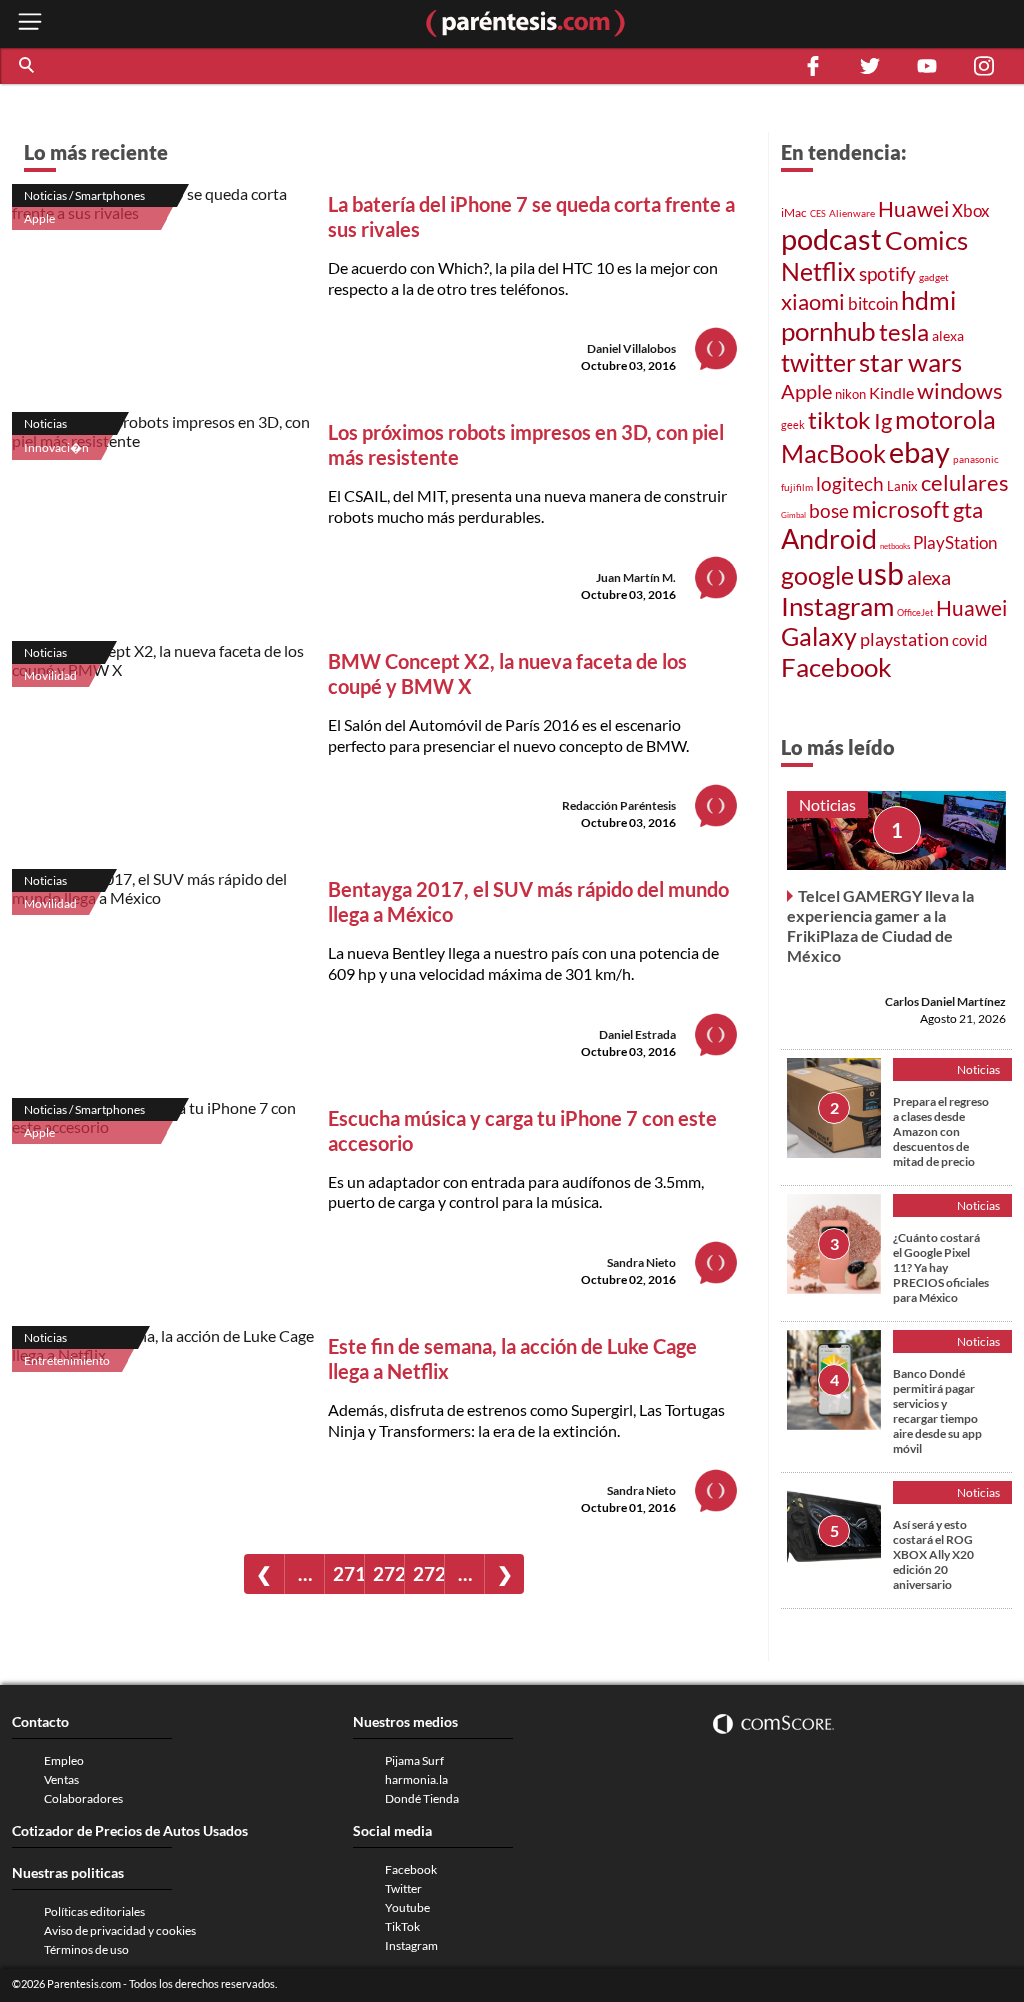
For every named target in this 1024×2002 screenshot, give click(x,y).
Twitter (403, 1888)
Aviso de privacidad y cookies (120, 1930)
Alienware (852, 213)
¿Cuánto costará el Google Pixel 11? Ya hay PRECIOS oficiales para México (941, 1267)
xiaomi (813, 301)
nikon (850, 394)
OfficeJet (915, 612)
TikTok (402, 1926)
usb (880, 573)
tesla (904, 332)
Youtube (407, 1907)
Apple (39, 218)
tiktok (839, 420)
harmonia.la (416, 1779)
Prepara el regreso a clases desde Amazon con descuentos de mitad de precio (941, 1131)
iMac (794, 212)
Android (829, 539)
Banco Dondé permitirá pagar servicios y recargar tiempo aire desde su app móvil (937, 1411)
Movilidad (50, 675)
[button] (28, 66)
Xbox (971, 210)
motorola (945, 419)
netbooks (895, 546)
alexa (948, 335)
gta (968, 509)
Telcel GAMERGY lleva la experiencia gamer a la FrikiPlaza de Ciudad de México (880, 925)
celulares (965, 482)
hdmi (928, 300)
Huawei (913, 208)
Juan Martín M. (636, 577)
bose (829, 510)
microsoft (901, 509)
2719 (348, 1573)
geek (793, 424)
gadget (934, 277)
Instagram (837, 606)
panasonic (976, 459)
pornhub (828, 331)
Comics (926, 240)
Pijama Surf (414, 1760)
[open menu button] (30, 23)
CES (818, 213)
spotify (887, 273)
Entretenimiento (67, 1360)
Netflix (818, 271)
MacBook (833, 453)
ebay (919, 451)
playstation (904, 639)
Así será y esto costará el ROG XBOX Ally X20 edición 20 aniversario (933, 1554)
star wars (910, 362)
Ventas (61, 1779)
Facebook (836, 667)
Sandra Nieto (641, 1262)
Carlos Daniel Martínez (945, 1001)
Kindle (891, 393)
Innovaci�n (56, 447)
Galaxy (819, 636)
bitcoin (873, 303)
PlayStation (955, 542)
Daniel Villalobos (631, 348)
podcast (831, 238)
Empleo (64, 1760)
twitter (818, 362)
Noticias (45, 423)
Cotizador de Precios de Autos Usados (130, 1830)
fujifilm (797, 487)
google (817, 575)
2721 (428, 1573)
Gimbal (793, 515)
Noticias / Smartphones (84, 195)
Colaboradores (83, 1798)
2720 (388, 1573)
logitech (850, 483)
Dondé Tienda (422, 1798)
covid (969, 640)
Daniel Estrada (637, 1034)
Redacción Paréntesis (619, 805)
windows (960, 390)
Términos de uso (86, 1949)
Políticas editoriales (94, 1911)
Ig (883, 421)
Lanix (902, 486)
